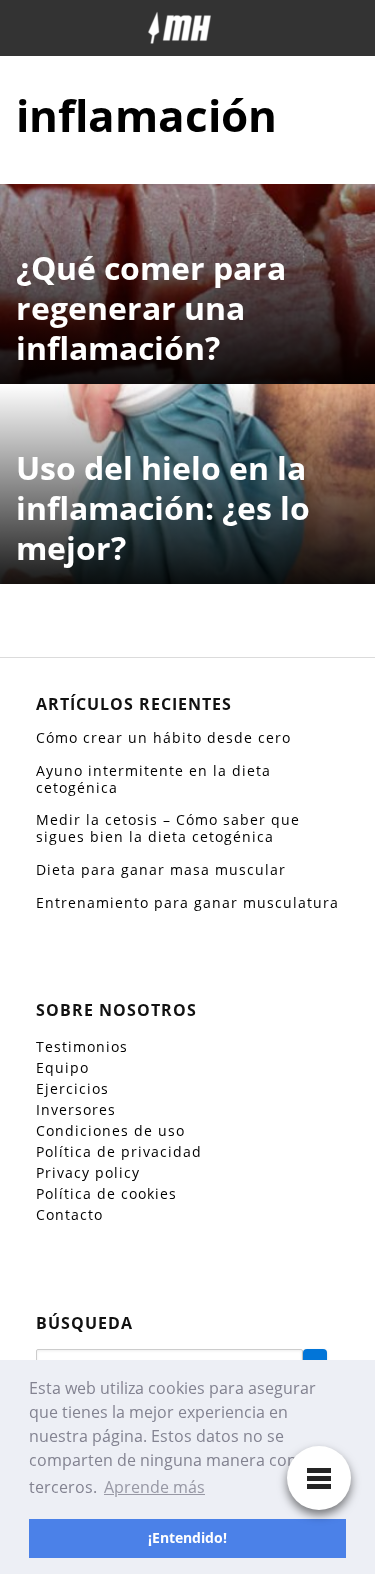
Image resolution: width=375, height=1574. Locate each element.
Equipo (62, 1067)
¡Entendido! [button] (187, 1537)
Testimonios (82, 1046)
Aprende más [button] (154, 1487)
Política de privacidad (119, 1151)
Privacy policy (88, 1172)
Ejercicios (72, 1088)
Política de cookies (106, 1193)
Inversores (76, 1109)
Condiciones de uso (110, 1130)
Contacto (69, 1214)
